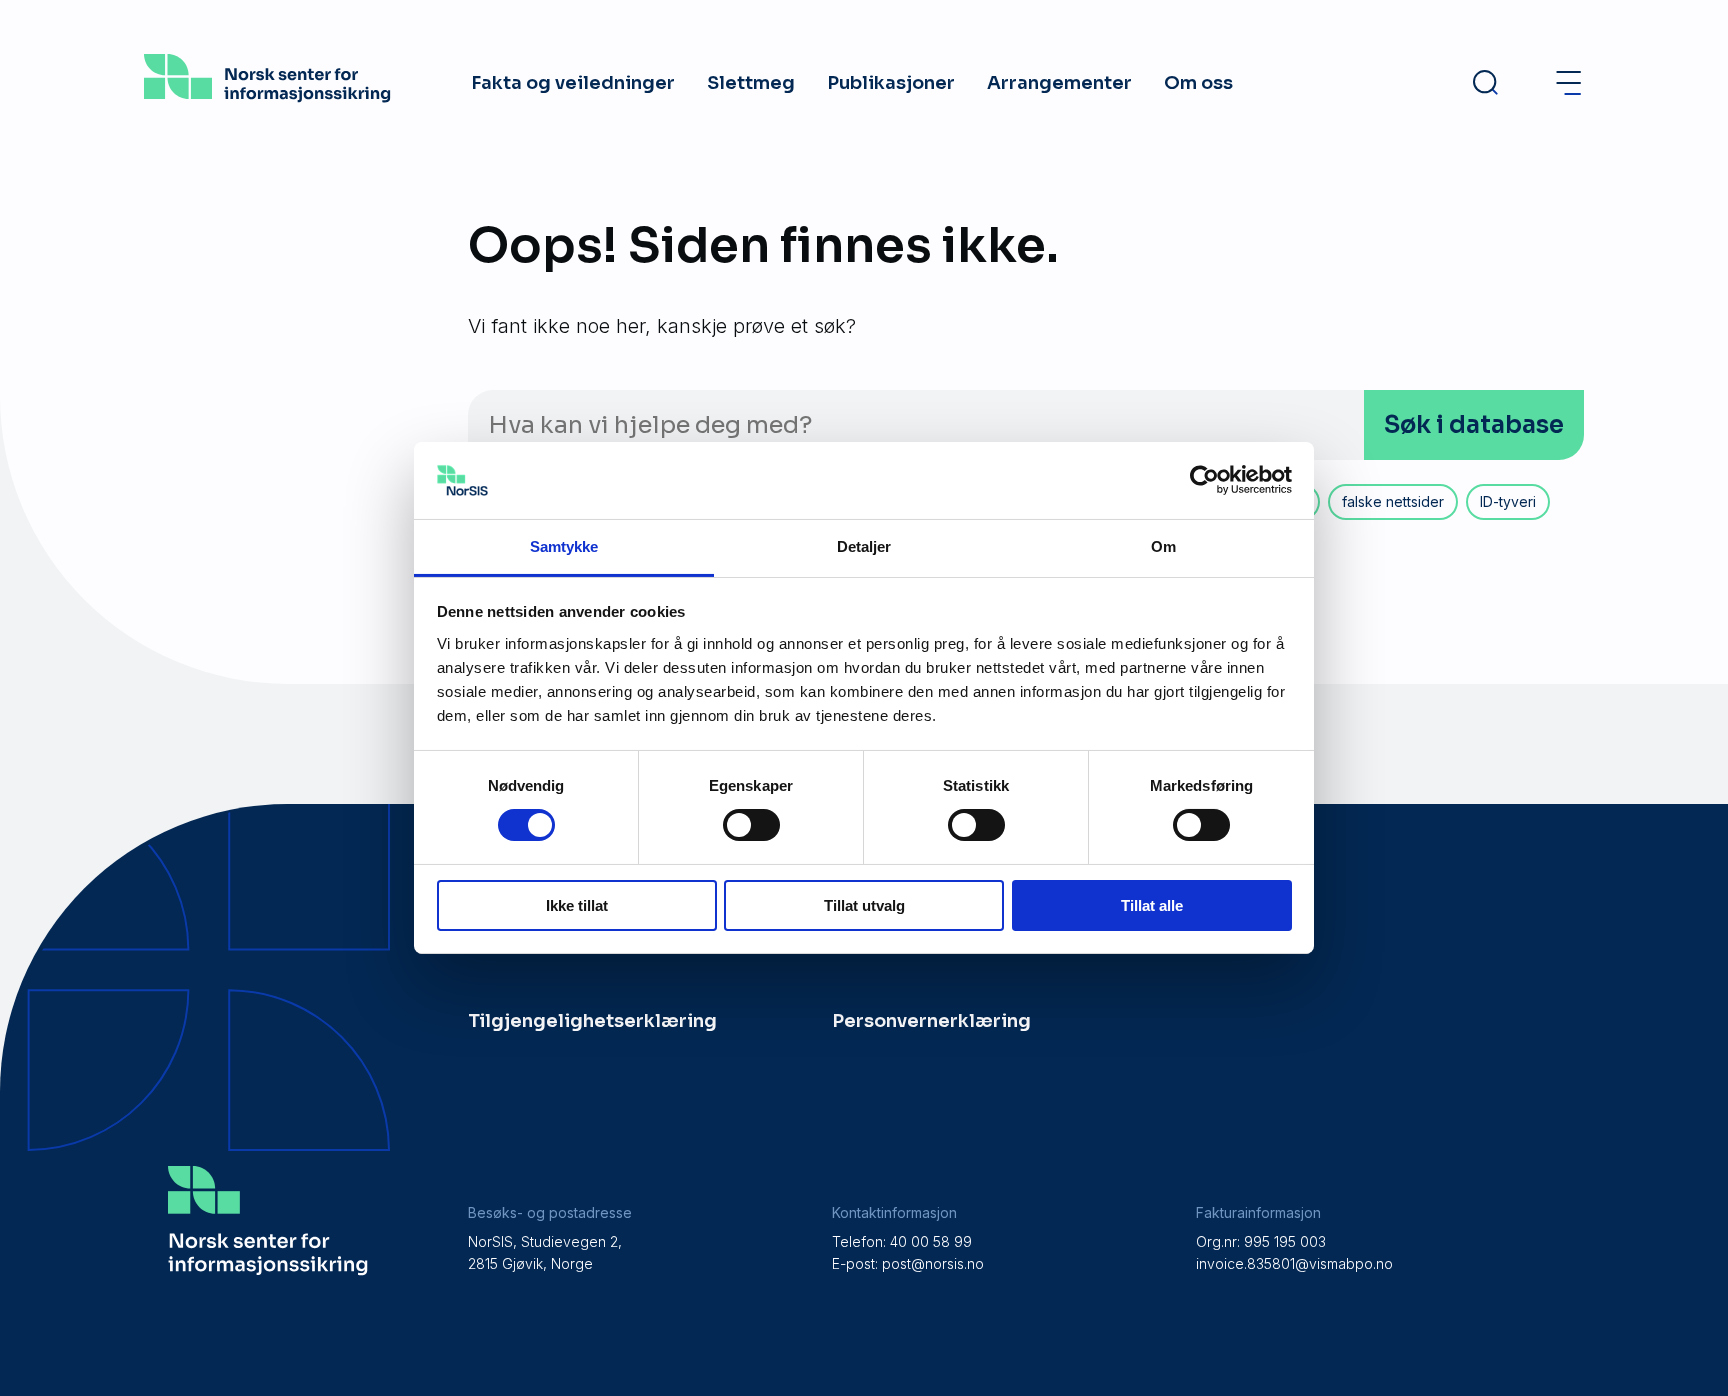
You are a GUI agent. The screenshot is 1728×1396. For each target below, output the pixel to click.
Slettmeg (751, 83)
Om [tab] (1163, 546)
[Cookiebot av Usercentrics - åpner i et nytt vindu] (1204, 480)
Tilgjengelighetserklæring (592, 1021)
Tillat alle (1152, 905)
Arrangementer (1059, 83)
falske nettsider (1393, 501)
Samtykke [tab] (564, 546)
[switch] (751, 825)
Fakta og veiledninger (573, 83)
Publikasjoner (891, 83)
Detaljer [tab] (864, 546)
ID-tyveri (1508, 501)
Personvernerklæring (931, 1021)
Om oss (1198, 83)
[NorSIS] (267, 96)
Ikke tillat (577, 905)
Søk (1474, 425)
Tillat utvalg (864, 905)
